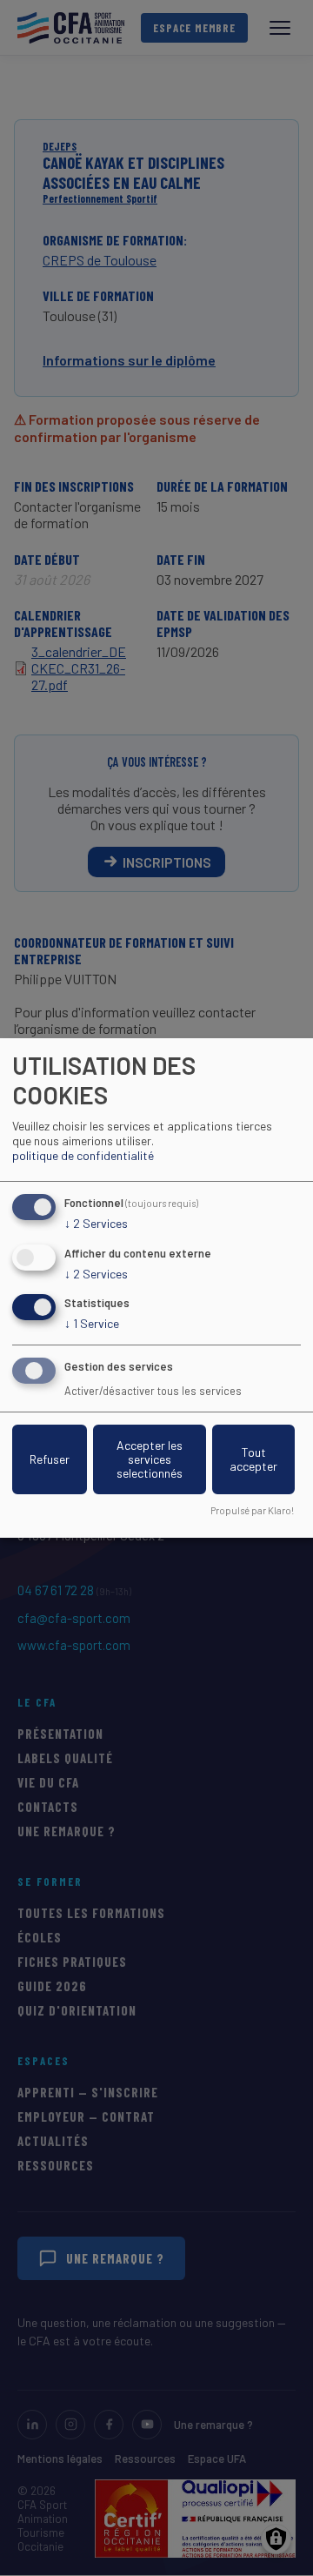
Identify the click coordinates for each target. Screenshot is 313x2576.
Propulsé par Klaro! (252, 1510)
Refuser (50, 1459)
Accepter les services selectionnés (150, 1459)
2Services (96, 1223)
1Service (92, 1323)
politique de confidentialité (83, 1155)
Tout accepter (253, 1459)
